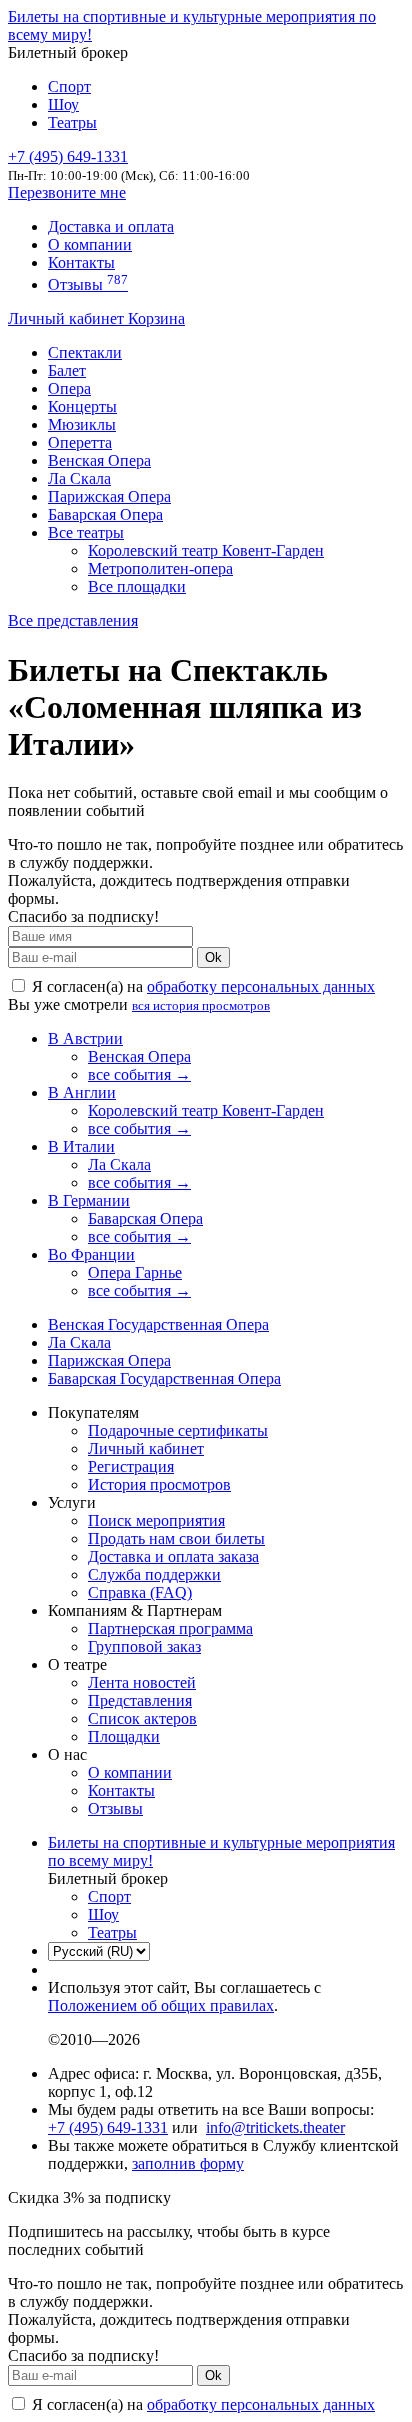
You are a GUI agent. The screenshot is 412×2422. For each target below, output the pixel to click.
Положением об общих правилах (161, 2005)
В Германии (89, 1200)
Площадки (124, 1736)
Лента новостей (142, 1682)
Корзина (156, 318)
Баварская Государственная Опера (164, 1378)
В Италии (81, 1146)
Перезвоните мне (67, 192)
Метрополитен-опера (160, 568)
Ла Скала (79, 478)
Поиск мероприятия (156, 1520)
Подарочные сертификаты (178, 1430)
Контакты (81, 262)
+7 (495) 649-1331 (108, 2127)
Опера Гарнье (135, 1272)
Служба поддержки (154, 1574)
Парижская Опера (109, 496)
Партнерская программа (170, 1628)
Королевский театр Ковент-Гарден (206, 550)
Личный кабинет (68, 318)
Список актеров (142, 1718)
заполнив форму (188, 2163)
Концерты (82, 406)
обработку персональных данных (261, 986)
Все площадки (137, 586)
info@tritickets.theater (275, 2127)
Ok (213, 957)
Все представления (73, 620)
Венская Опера (99, 460)
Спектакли (85, 352)
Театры (72, 122)
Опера (69, 388)
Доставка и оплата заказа (173, 1556)
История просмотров (159, 1484)
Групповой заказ (144, 1646)
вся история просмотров (201, 1005)
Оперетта (80, 442)
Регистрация (131, 1466)
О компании (90, 244)
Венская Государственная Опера (158, 1324)
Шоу (63, 104)
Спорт (69, 86)
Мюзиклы (82, 424)
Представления (140, 1700)
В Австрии (85, 1038)
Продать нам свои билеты (176, 1538)
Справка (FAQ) (140, 1592)
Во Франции (91, 1254)
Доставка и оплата (111, 226)
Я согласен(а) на (201, 986)
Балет (67, 370)
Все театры (86, 532)
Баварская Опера (105, 514)
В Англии (82, 1092)
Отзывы (88, 284)
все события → (139, 1074)
